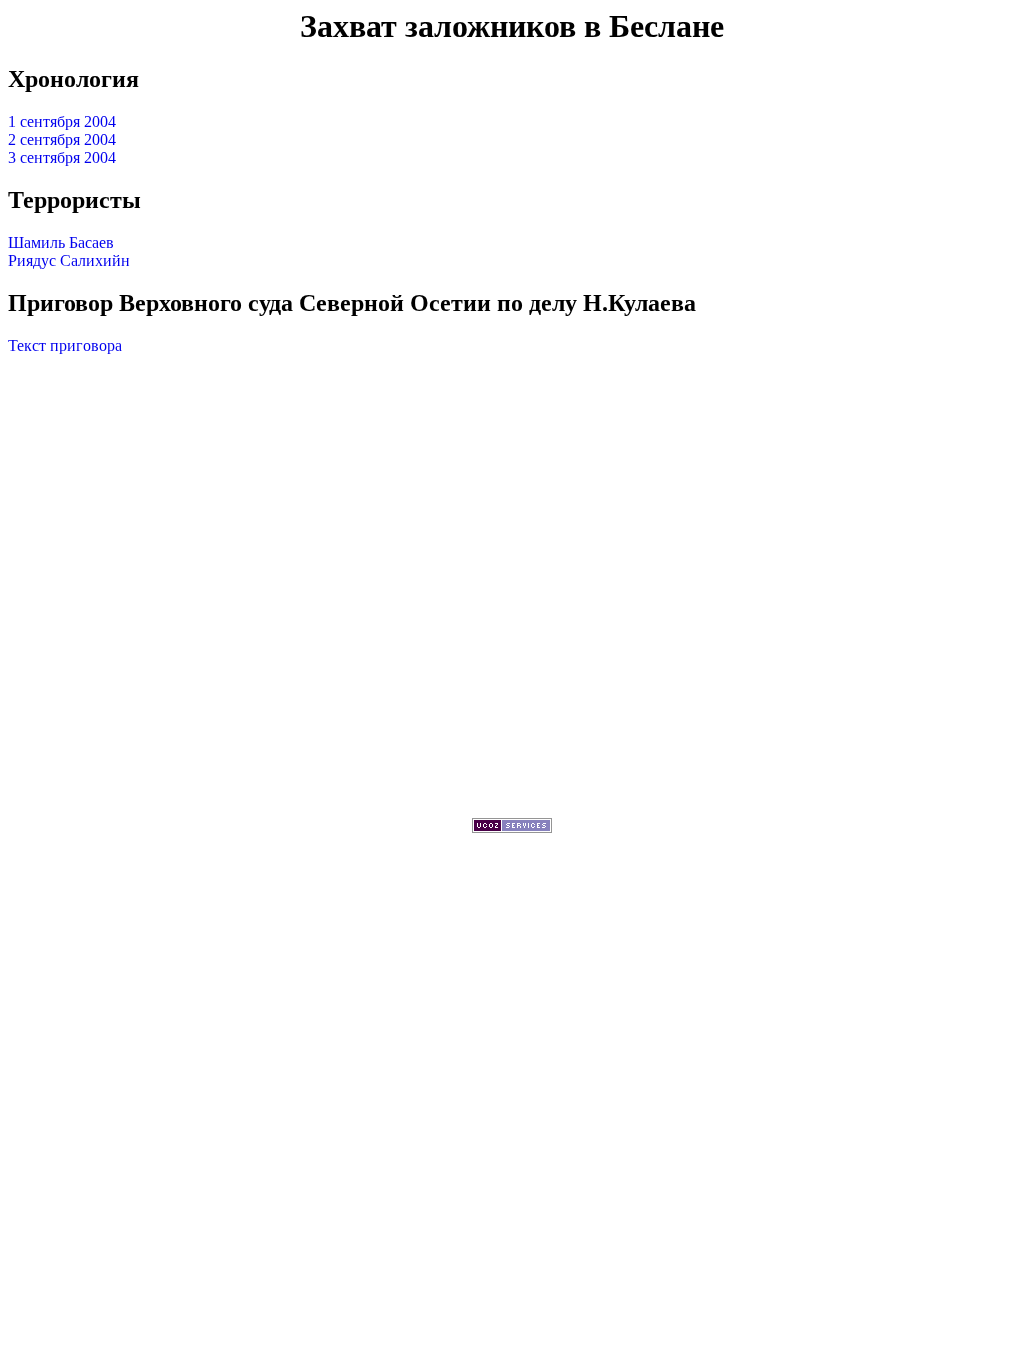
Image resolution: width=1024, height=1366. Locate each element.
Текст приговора (65, 345)
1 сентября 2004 (62, 121)
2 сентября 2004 (62, 139)
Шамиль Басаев (61, 242)
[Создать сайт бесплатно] (512, 827)
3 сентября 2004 (62, 157)
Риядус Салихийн (69, 260)
